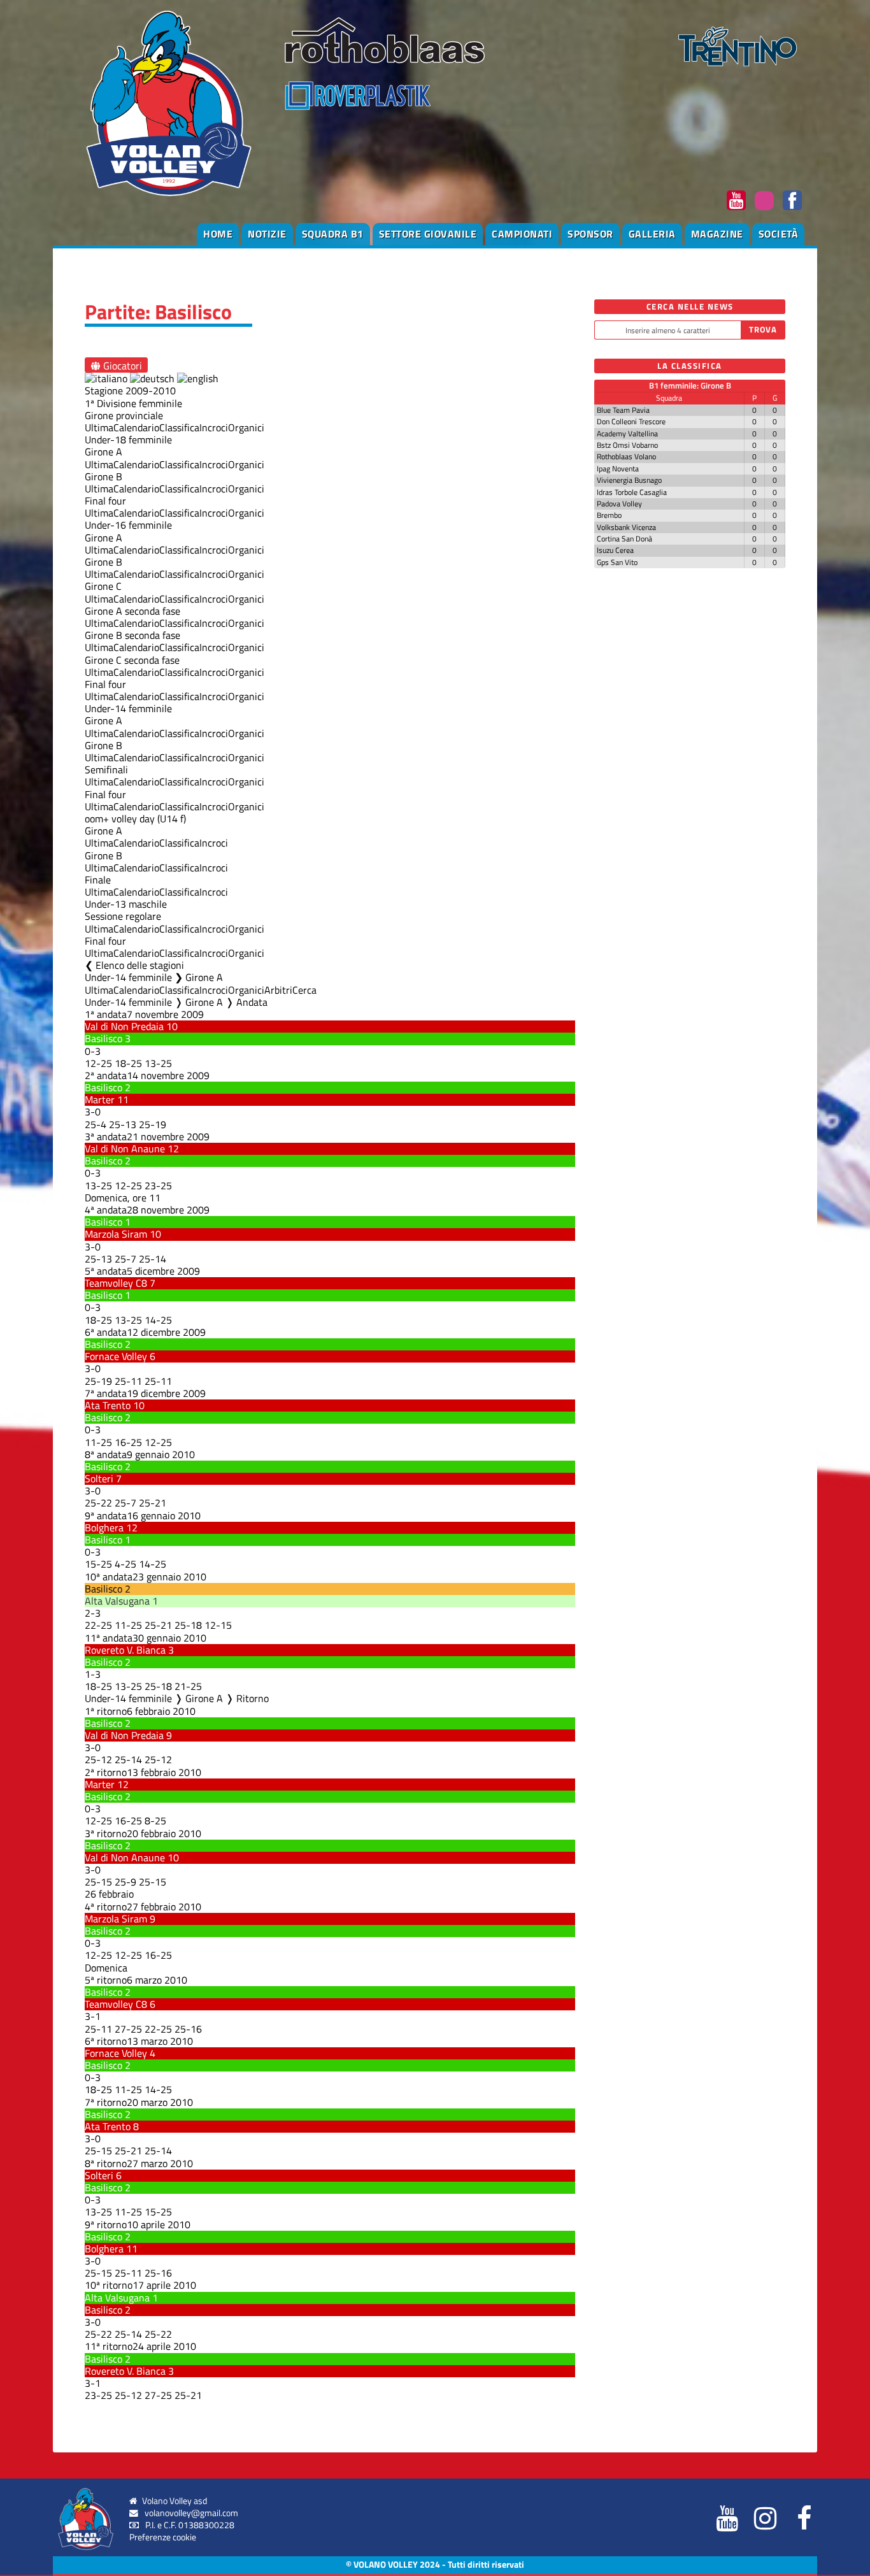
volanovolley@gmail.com (191, 2513)
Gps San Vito (617, 562)
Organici (246, 427)
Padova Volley (619, 504)
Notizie (267, 234)
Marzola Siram (116, 1234)
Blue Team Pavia (623, 410)
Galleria (652, 234)
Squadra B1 (333, 234)
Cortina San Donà (624, 539)
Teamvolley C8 (116, 1283)
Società (779, 234)
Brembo (609, 515)
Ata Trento (108, 1405)
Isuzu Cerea (615, 550)
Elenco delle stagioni (140, 965)
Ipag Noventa (618, 469)
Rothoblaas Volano (626, 456)
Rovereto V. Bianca (125, 1650)
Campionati (522, 234)
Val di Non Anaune (125, 1148)
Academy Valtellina (627, 433)
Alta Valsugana (117, 1601)
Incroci (214, 427)
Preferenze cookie (163, 2537)
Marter (100, 1099)
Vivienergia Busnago (629, 480)
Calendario (136, 427)
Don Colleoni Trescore (631, 421)
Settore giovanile (428, 234)
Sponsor (590, 234)
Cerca (304, 990)
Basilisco (103, 1038)
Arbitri (278, 990)
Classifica (179, 427)
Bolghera (104, 1528)
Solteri (99, 1478)
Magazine (717, 234)
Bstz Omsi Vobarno (627, 445)
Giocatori (121, 365)
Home (218, 234)
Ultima (99, 427)
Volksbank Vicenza (626, 527)
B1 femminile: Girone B (690, 385)
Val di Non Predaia (124, 1026)
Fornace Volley (116, 1356)
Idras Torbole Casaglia (632, 492)
